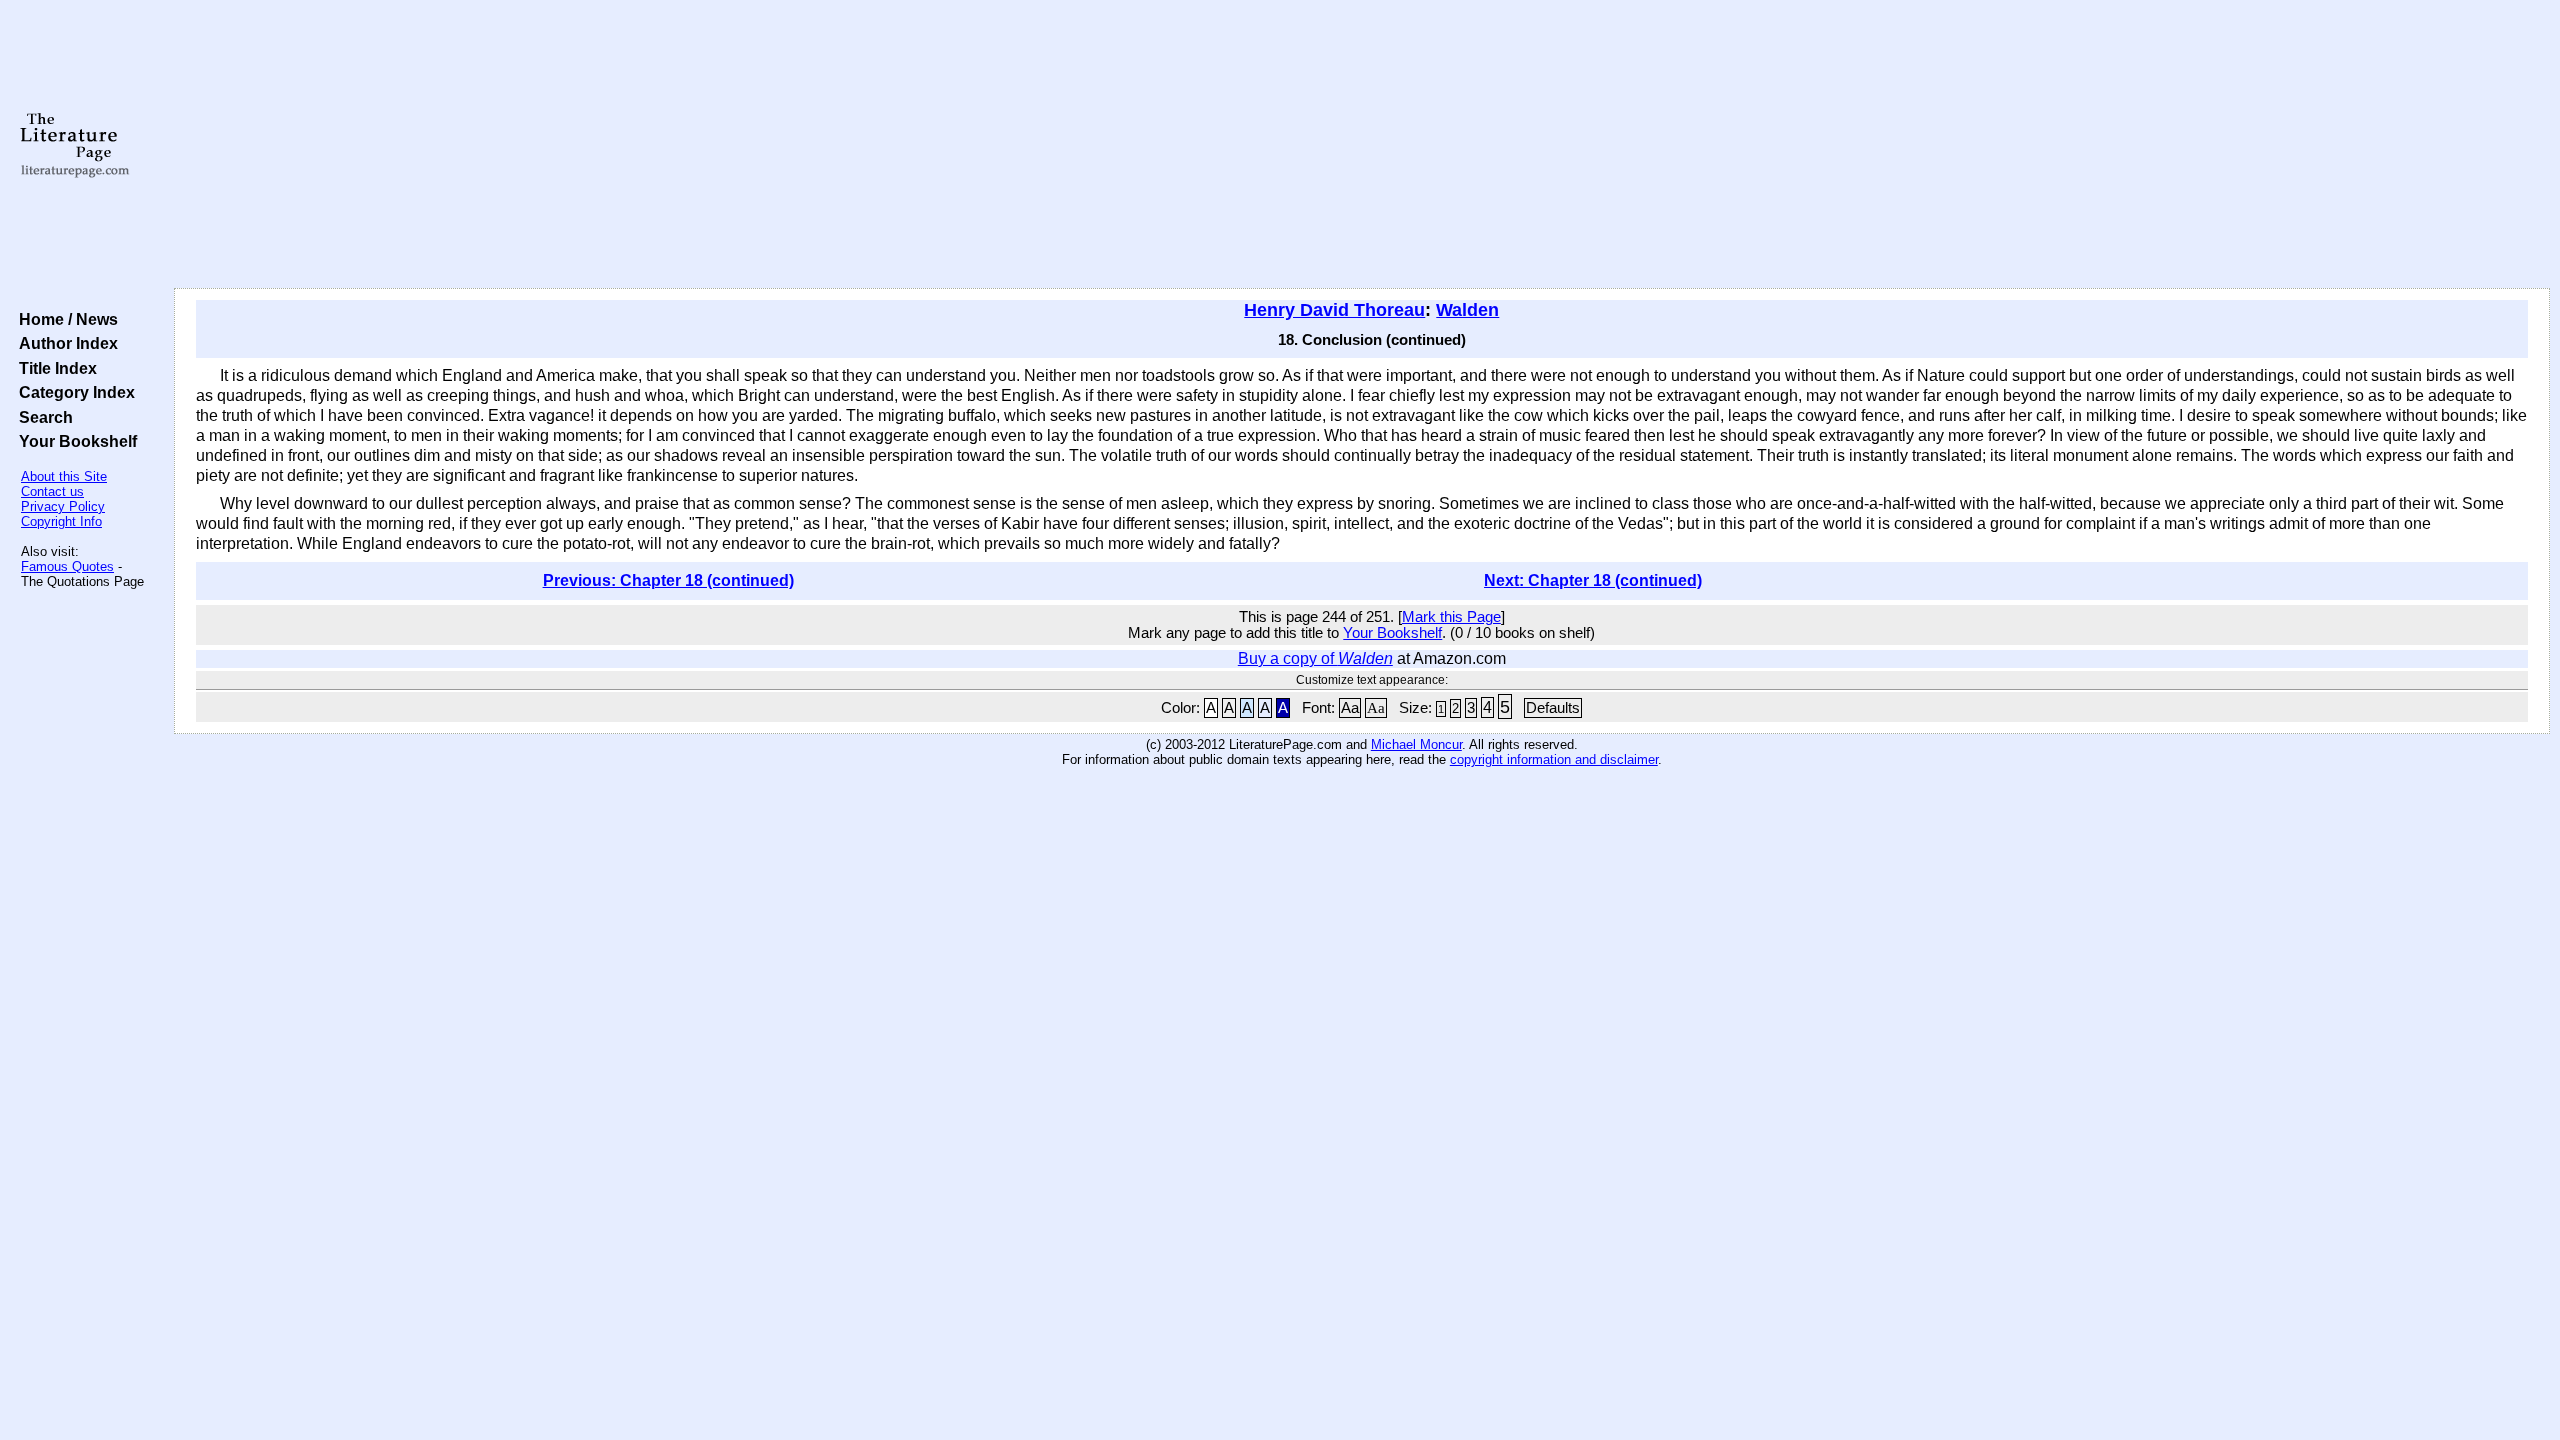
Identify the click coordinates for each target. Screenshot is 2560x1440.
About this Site (64, 476)
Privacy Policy (63, 506)
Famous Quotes (67, 566)
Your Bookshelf (74, 441)
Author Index (64, 343)
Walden (1467, 310)
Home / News (64, 319)
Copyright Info (61, 521)
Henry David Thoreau (1334, 310)
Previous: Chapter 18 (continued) (668, 580)
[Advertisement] (1362, 145)
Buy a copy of (1315, 658)
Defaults (1553, 708)
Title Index (54, 368)
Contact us (52, 491)
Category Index (73, 392)
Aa (1350, 708)
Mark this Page (1451, 617)
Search (42, 417)
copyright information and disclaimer (1554, 759)
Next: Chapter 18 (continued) (1593, 580)
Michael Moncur (1416, 744)
